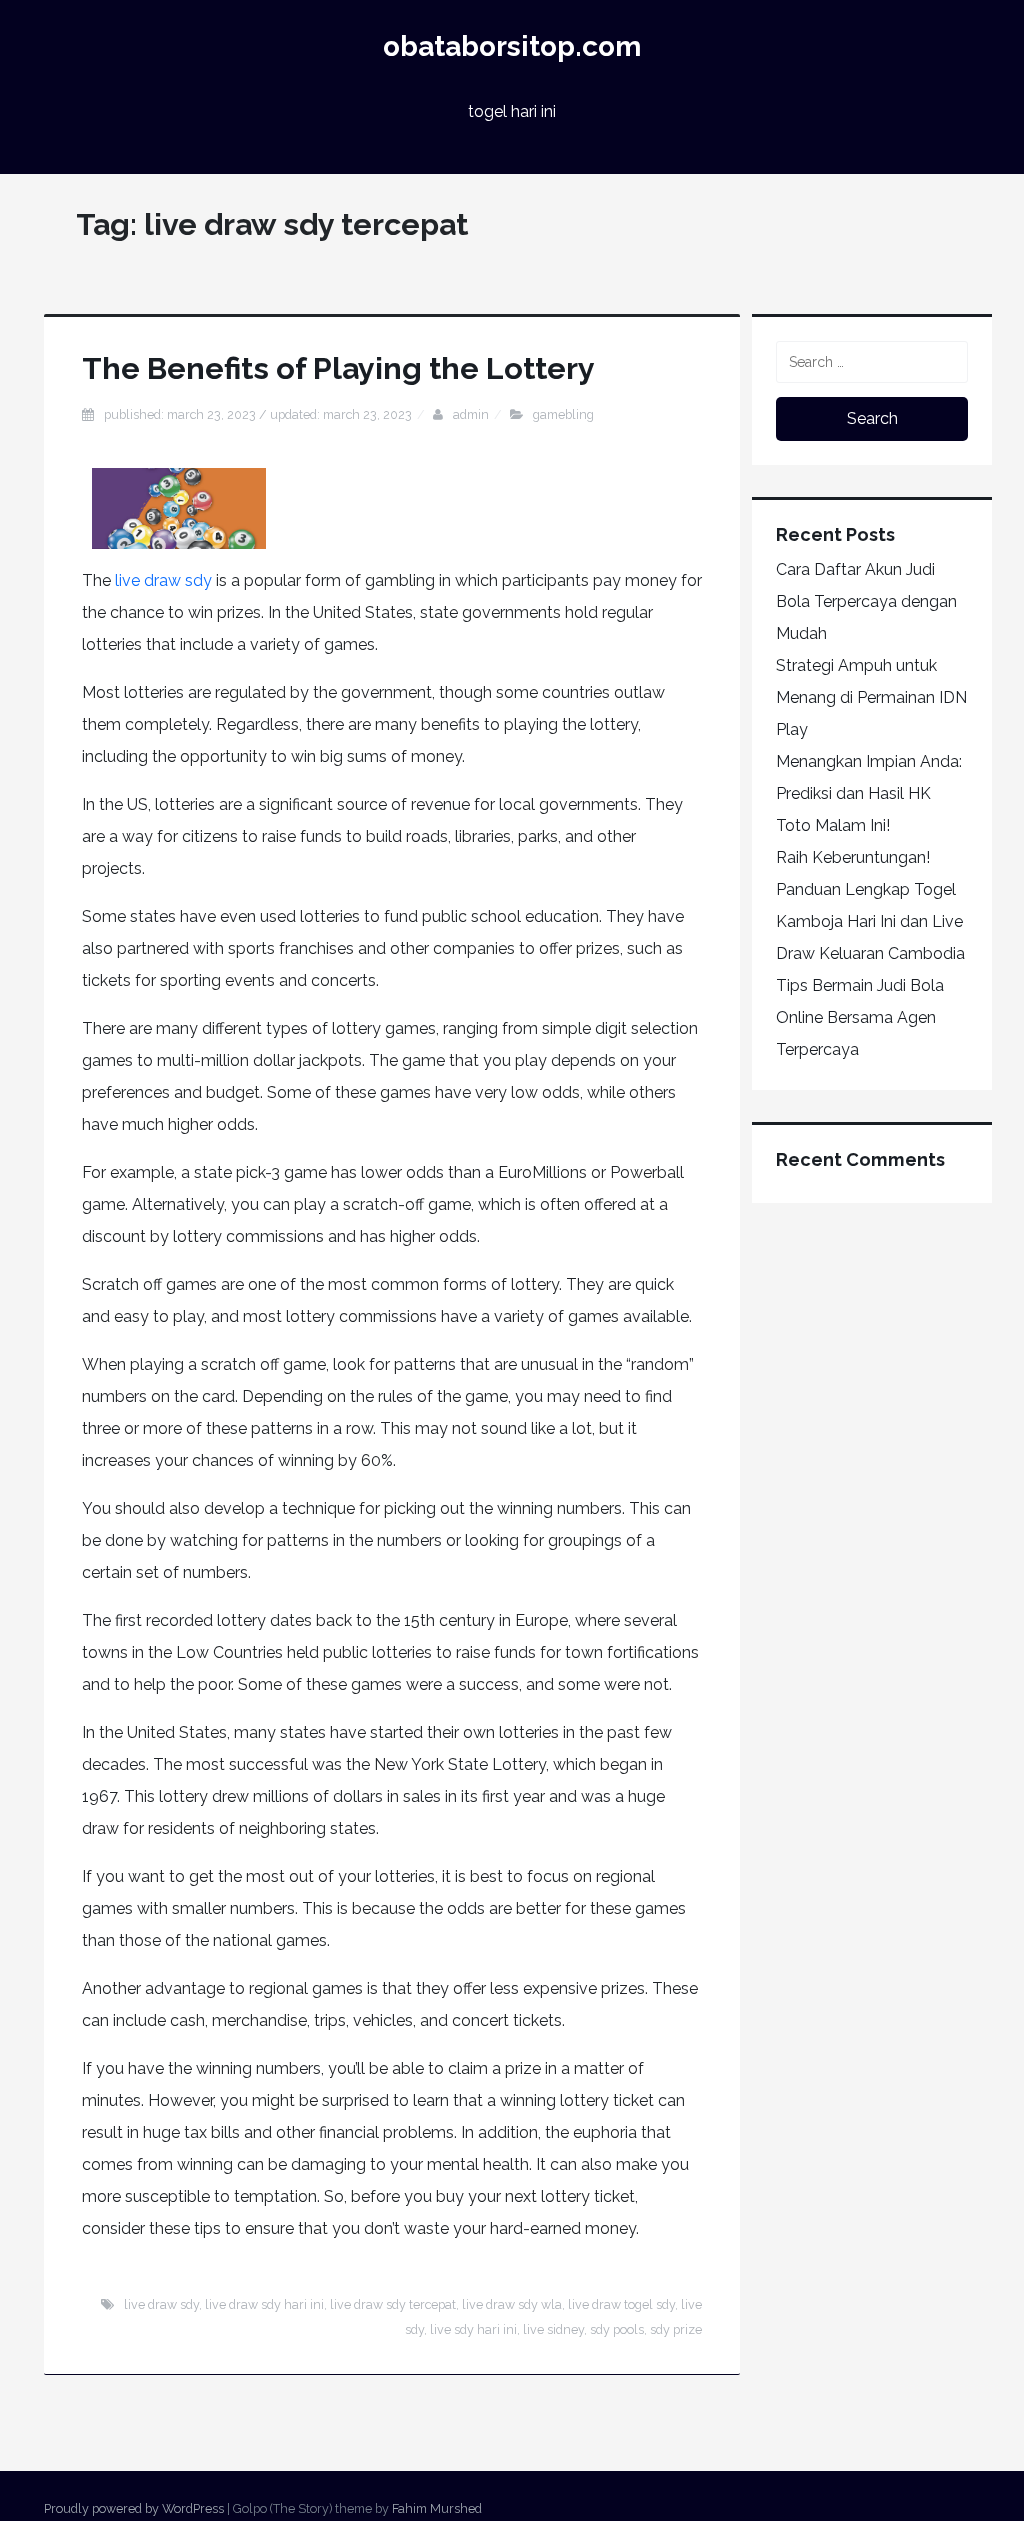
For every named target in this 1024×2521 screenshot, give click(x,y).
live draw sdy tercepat (393, 2304)
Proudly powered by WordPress (134, 2508)
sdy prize (676, 2329)
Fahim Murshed (437, 2508)
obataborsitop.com (512, 46)
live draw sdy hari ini (264, 2304)
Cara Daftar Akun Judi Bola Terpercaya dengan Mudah (866, 601)
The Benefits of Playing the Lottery (338, 368)
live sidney (553, 2329)
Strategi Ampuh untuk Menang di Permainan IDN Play (871, 697)
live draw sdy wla (512, 2304)
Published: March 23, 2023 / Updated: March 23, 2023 (258, 414)
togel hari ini (512, 111)
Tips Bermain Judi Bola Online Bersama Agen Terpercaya (860, 1017)
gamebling (563, 414)
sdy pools (617, 2329)
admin (471, 414)
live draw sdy (163, 580)
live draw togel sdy (621, 2304)
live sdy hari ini (473, 2329)
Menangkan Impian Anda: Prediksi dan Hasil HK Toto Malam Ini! (869, 793)
